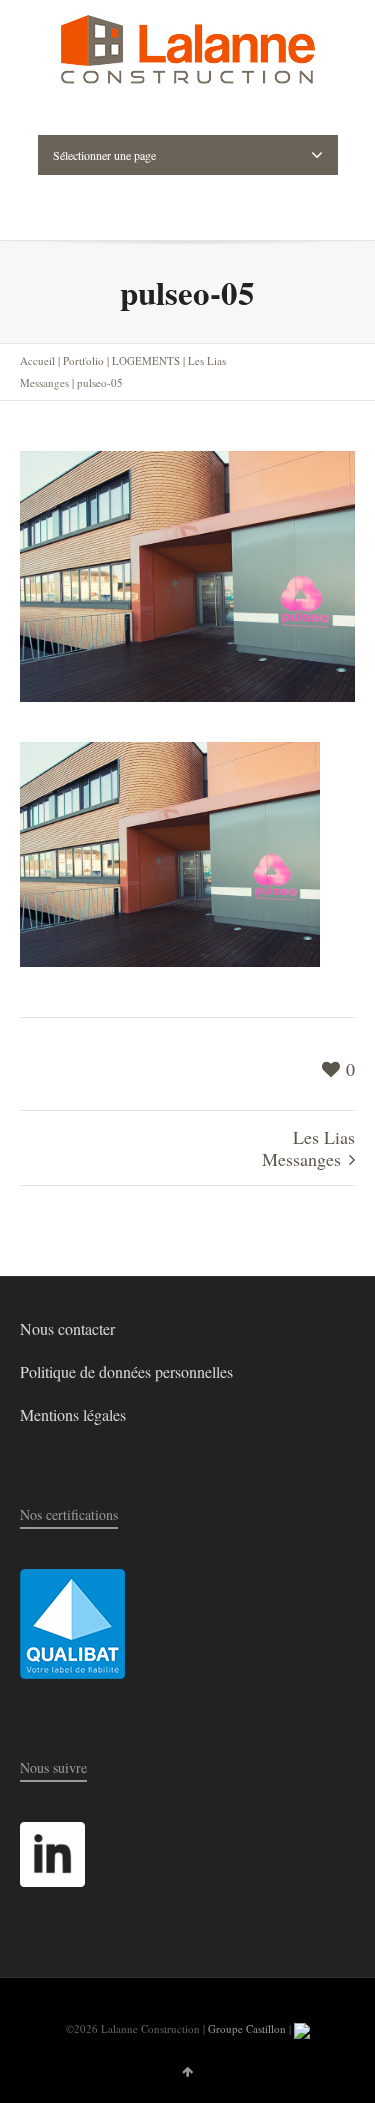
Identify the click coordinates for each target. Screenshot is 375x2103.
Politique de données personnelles (126, 1371)
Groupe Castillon (247, 2028)
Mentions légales (73, 1414)
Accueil (37, 360)
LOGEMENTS (146, 360)
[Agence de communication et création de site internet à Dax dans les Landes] (302, 2028)
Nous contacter (67, 1328)
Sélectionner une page (104, 155)
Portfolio (83, 360)
